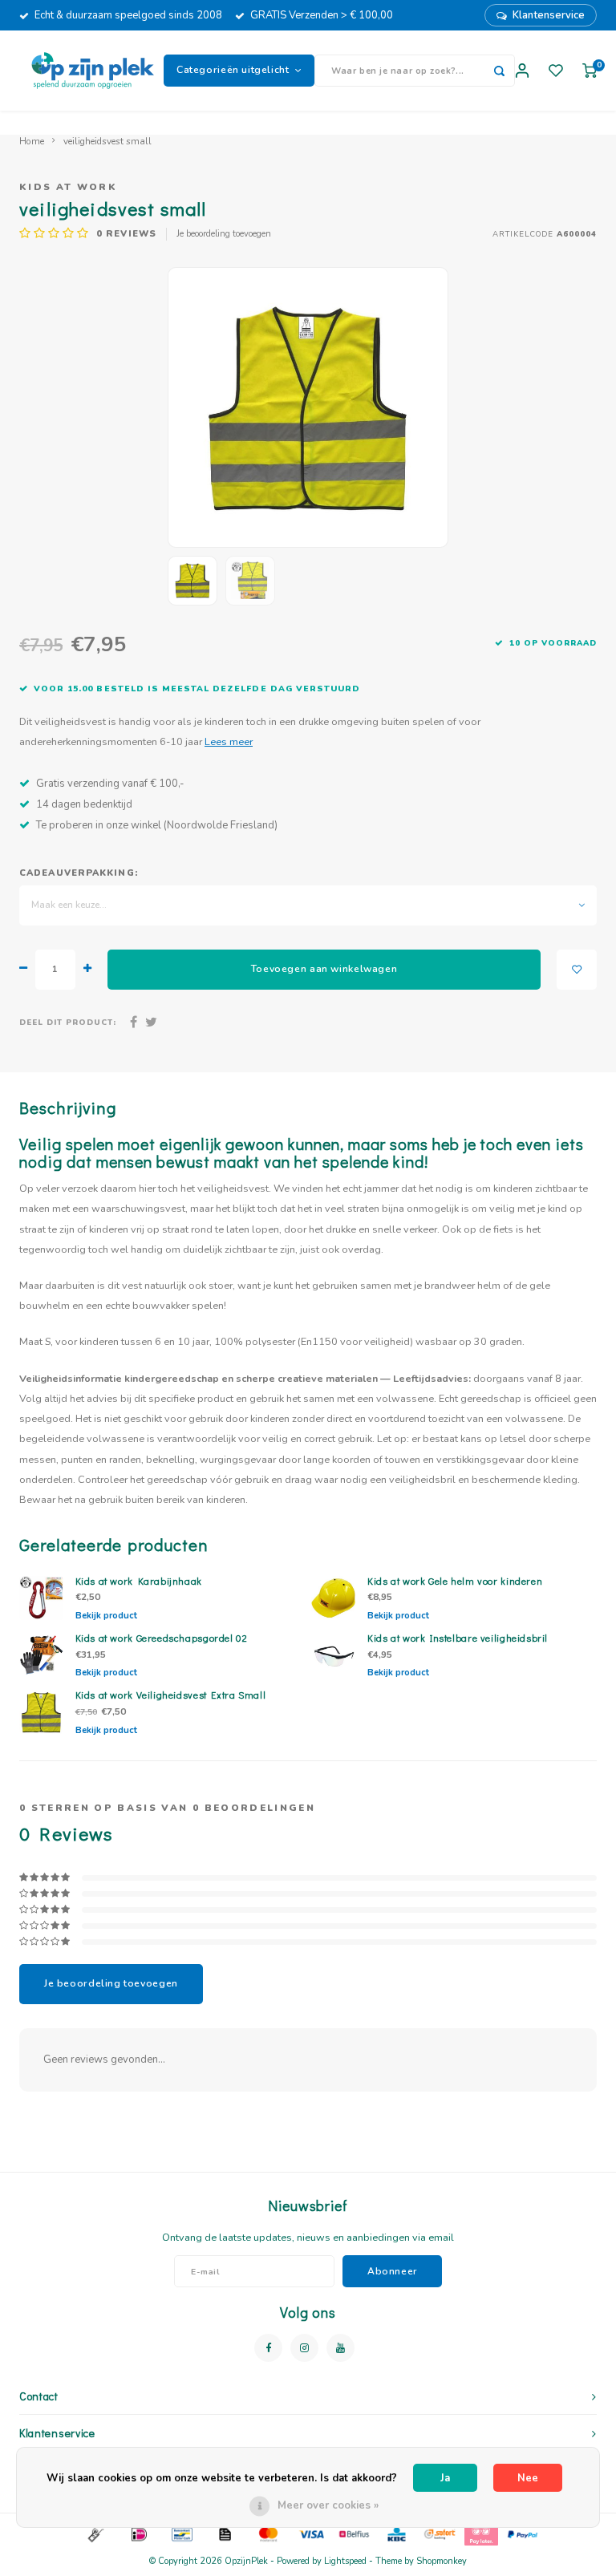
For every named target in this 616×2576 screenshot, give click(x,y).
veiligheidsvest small (107, 141)
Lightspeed (345, 2561)
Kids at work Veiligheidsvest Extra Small (171, 1695)
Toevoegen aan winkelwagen (324, 969)
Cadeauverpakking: (79, 873)
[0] (590, 71)
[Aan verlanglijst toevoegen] (577, 970)
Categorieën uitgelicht (233, 70)
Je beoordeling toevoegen (224, 234)
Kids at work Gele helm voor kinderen (455, 1581)
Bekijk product (106, 1616)
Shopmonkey (442, 2561)
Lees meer (229, 741)
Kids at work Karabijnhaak (139, 1581)
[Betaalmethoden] (95, 2534)
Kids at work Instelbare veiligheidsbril (458, 1638)
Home (32, 141)
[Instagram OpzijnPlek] (304, 2348)
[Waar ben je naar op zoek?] (499, 71)
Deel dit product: (68, 1022)
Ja (445, 2478)
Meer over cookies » (328, 2505)
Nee (528, 2478)
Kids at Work (68, 187)
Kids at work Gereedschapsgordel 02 (162, 1638)
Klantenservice (549, 15)
